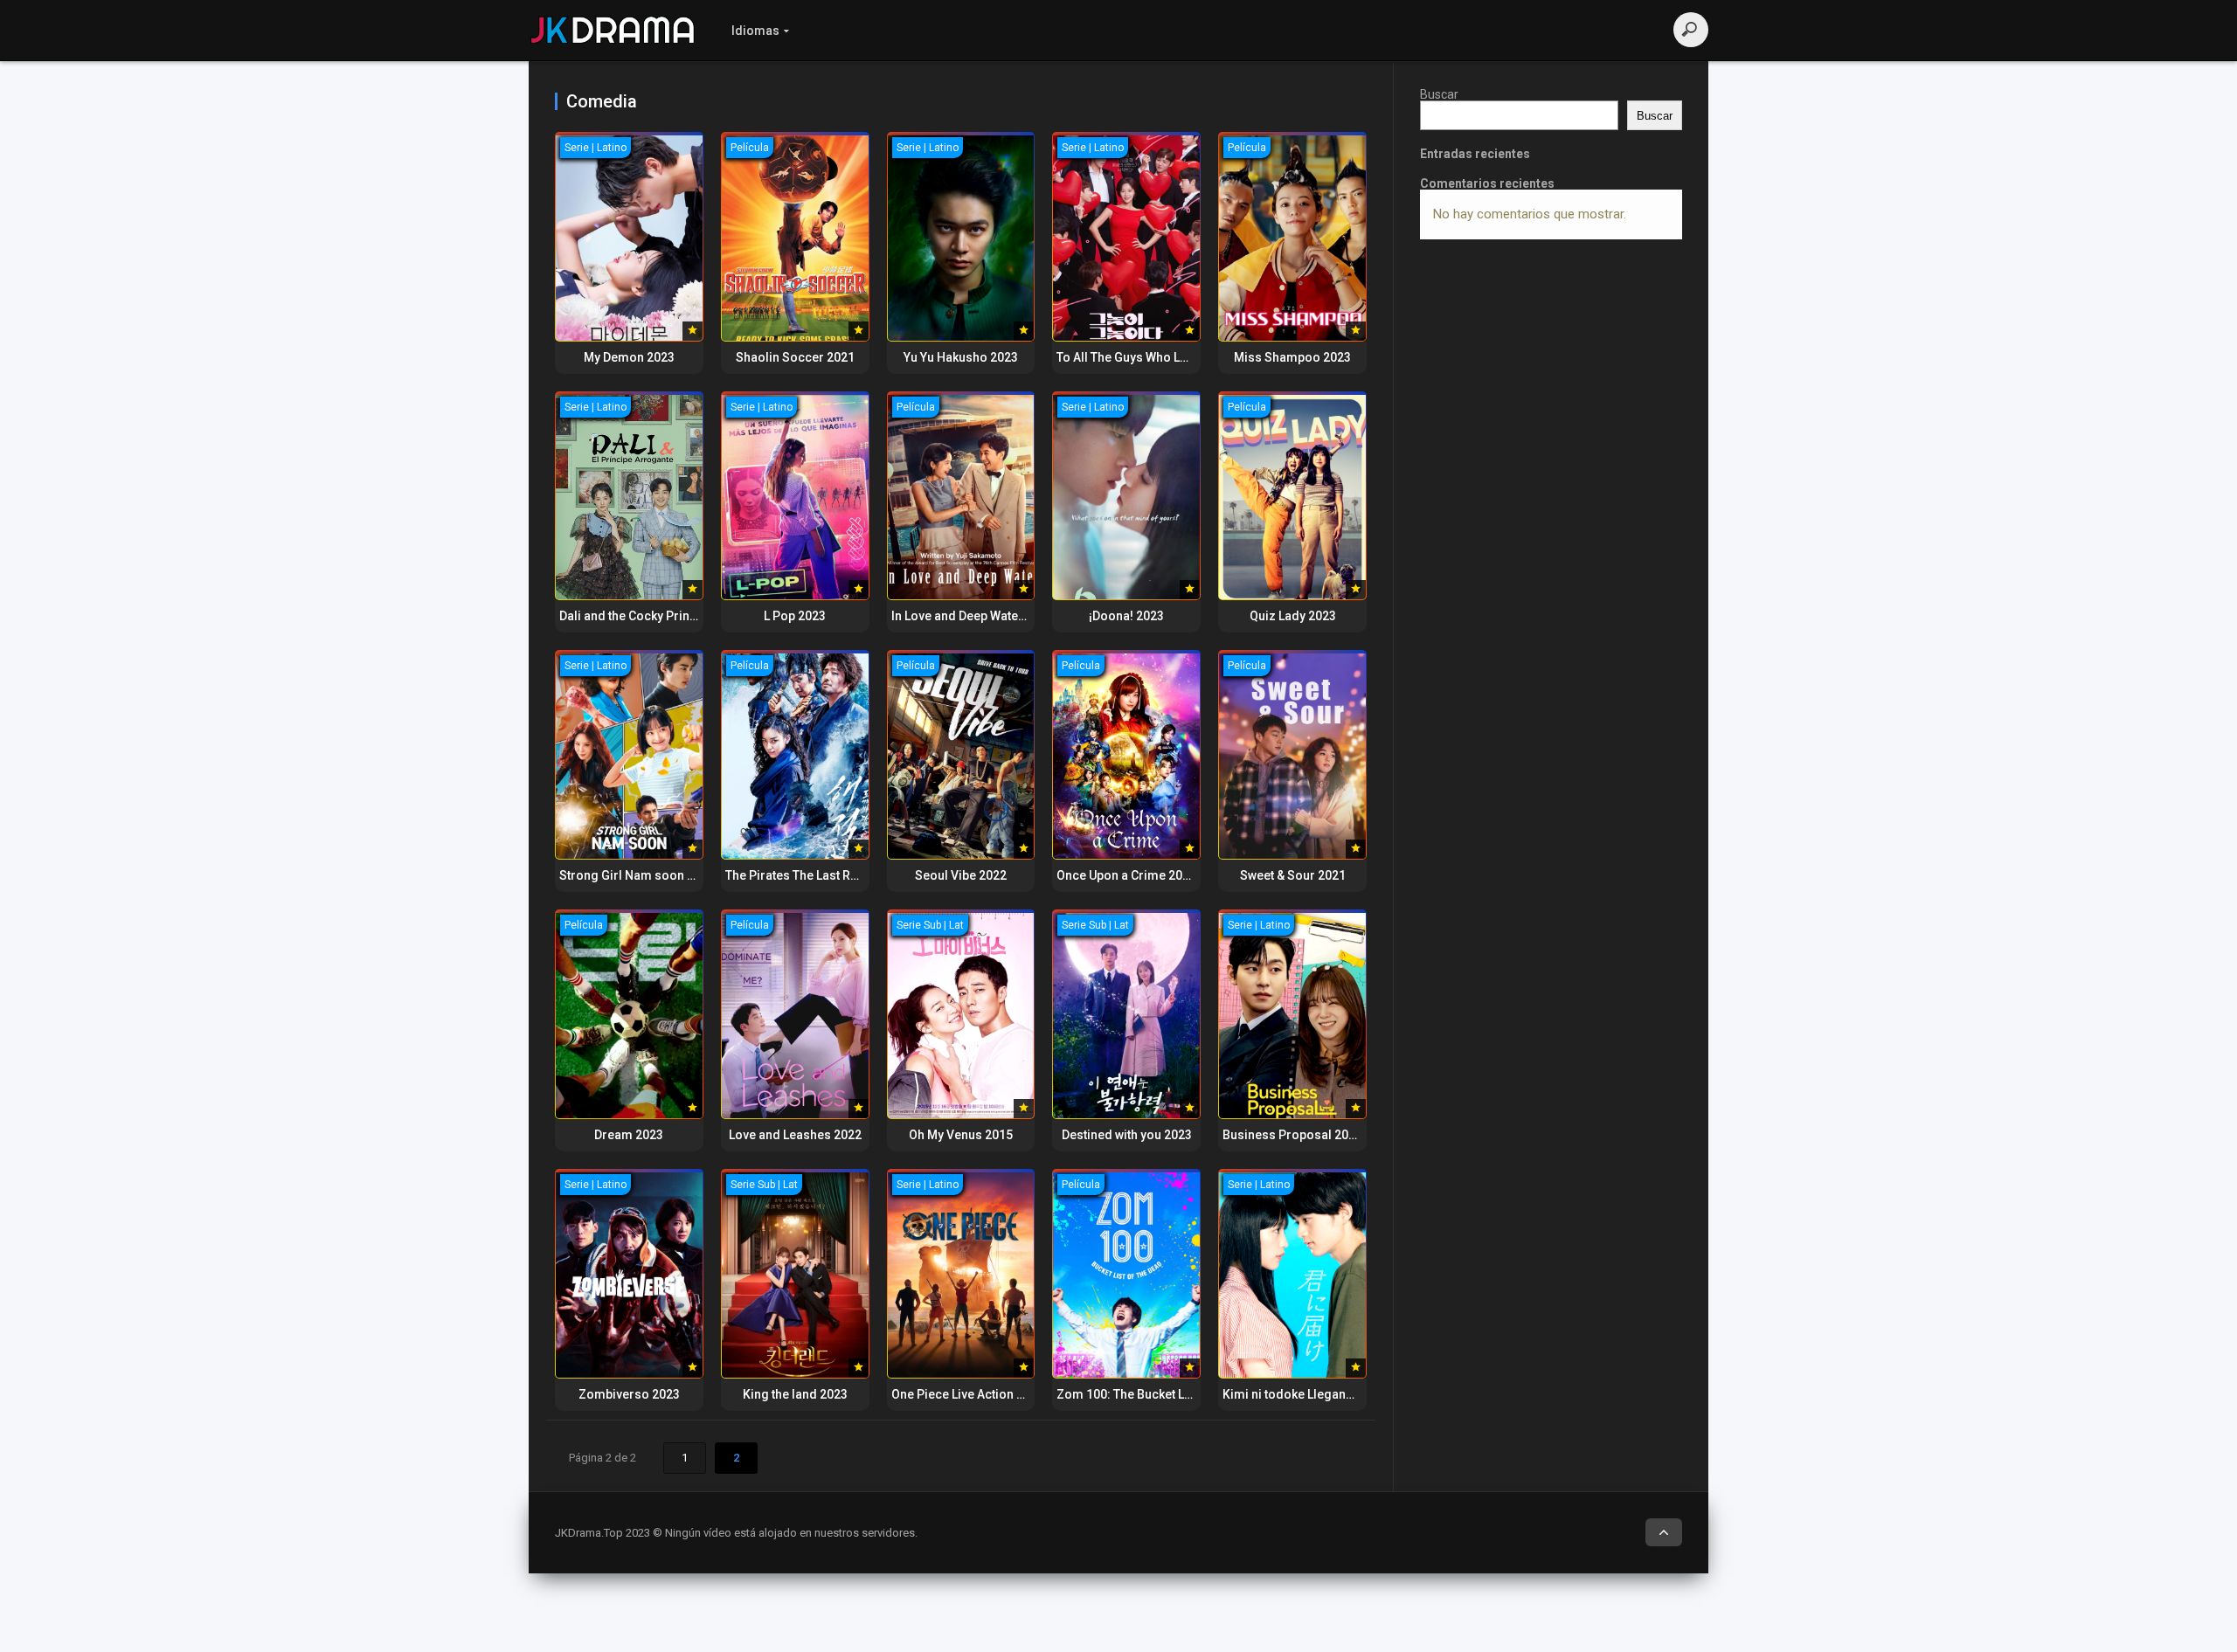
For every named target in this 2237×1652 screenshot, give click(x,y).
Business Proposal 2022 (1292, 1135)
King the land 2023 (795, 1394)
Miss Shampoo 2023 (1292, 357)
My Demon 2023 (629, 357)
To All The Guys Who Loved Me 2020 (1158, 357)
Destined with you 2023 (1127, 1135)
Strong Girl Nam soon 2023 (637, 875)
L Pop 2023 (795, 616)
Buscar (1439, 94)
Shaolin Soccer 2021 (795, 357)
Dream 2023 (629, 1135)
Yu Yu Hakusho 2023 (961, 357)
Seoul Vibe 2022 (961, 875)
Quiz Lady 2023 (1293, 616)
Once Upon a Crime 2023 (1126, 875)
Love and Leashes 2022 (795, 1135)
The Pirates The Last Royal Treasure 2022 (843, 875)
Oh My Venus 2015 (961, 1135)
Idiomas (755, 31)
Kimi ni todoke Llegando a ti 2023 (1317, 1394)
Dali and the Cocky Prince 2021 (647, 616)
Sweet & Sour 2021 (1293, 875)
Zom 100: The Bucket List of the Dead (1161, 1394)
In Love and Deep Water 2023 (973, 616)
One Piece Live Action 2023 (968, 1394)
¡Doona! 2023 (1126, 616)
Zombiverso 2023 (629, 1394)
